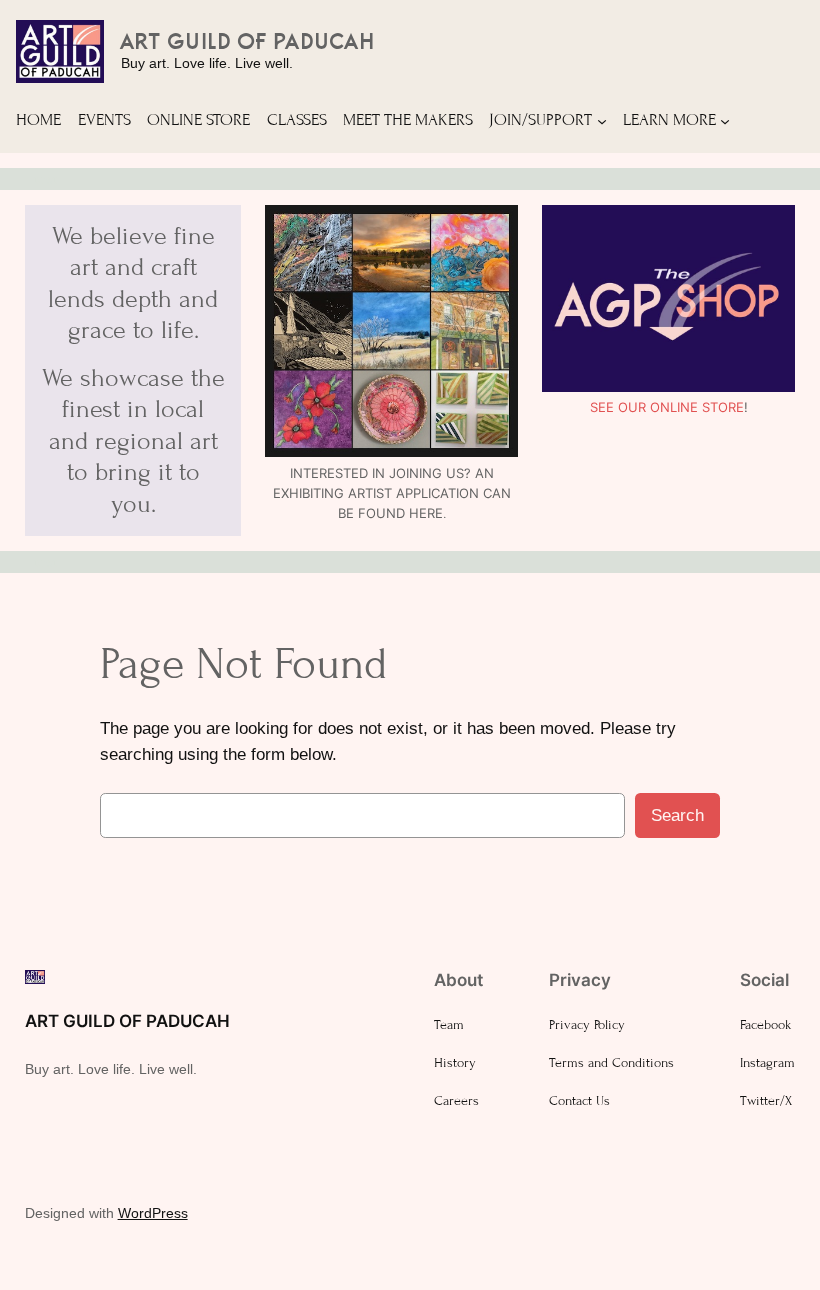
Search (677, 815)
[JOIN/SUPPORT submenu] (602, 120)
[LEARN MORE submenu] (725, 120)
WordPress (153, 1213)
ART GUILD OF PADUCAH (249, 41)
